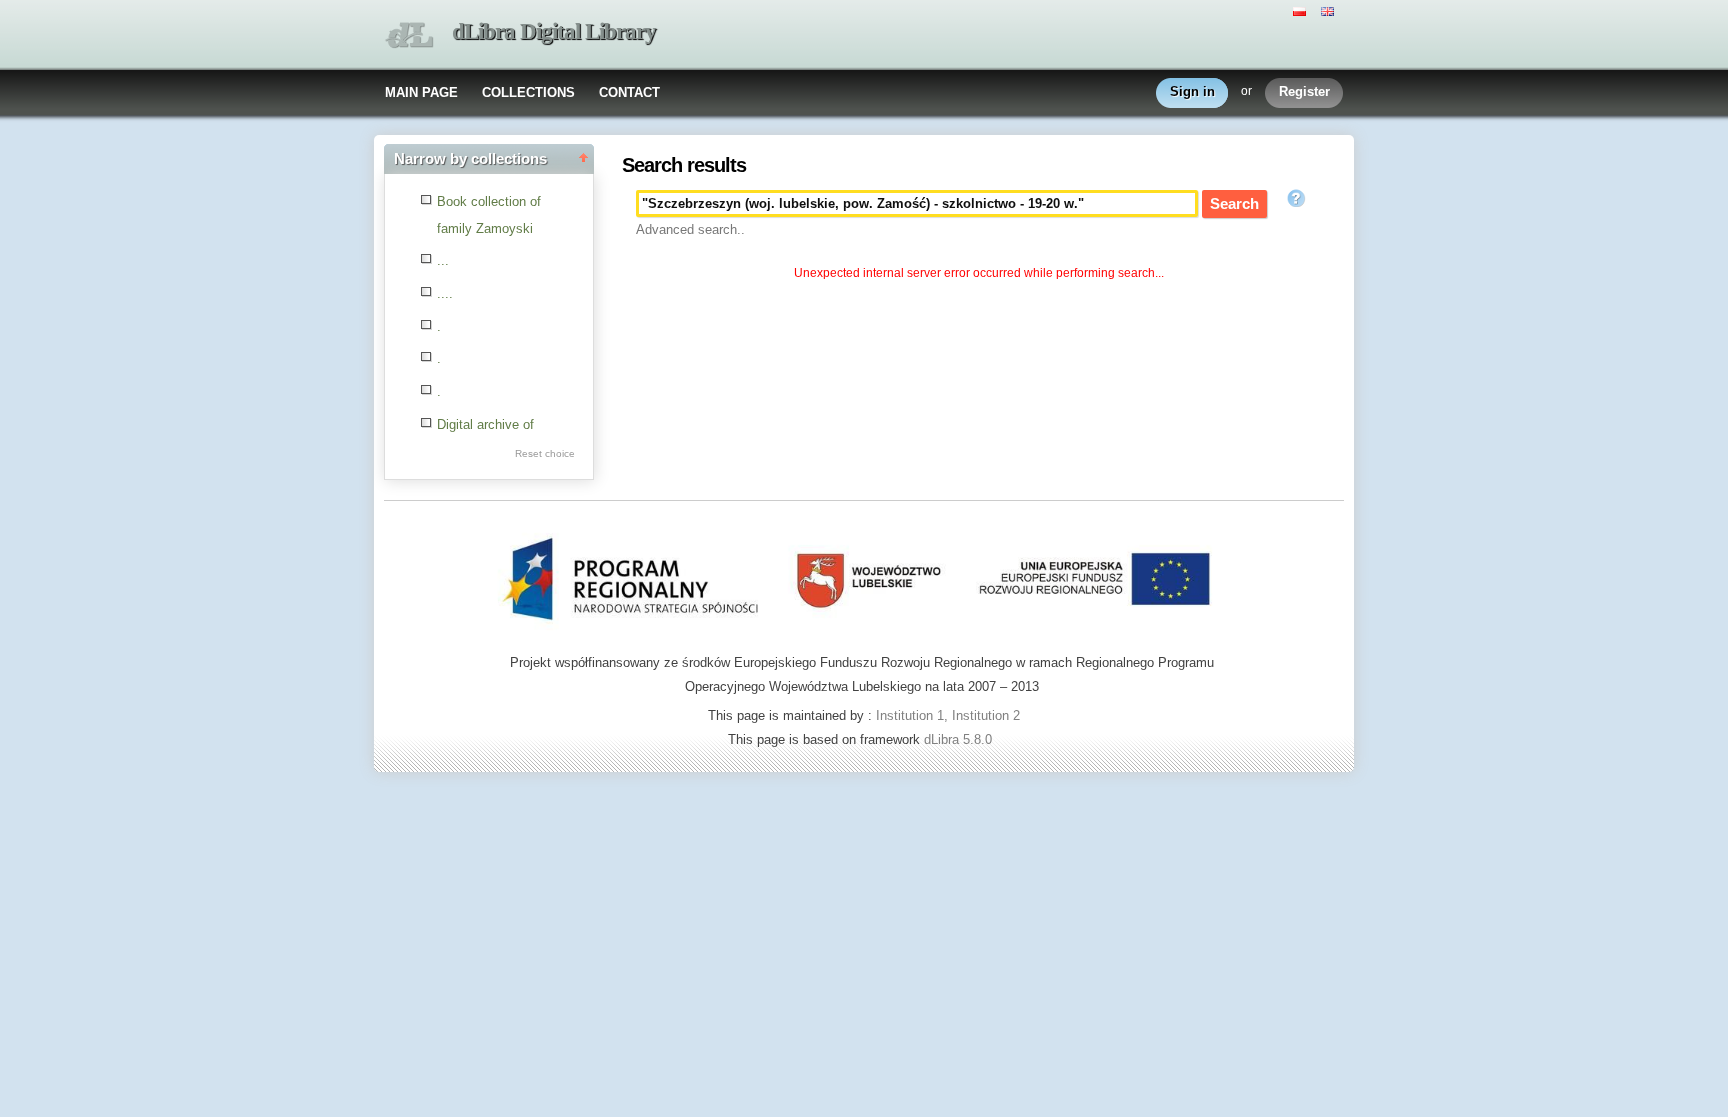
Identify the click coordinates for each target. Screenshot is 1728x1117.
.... (445, 293)
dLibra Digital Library (554, 31)
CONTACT (629, 92)
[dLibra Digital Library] (409, 35)
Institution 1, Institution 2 (948, 715)
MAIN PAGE (421, 92)
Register (1304, 91)
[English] (1330, 10)
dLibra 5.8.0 (960, 739)
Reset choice (545, 453)
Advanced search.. (690, 229)
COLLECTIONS (528, 92)
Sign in (1192, 91)
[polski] (1302, 10)
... (443, 260)
